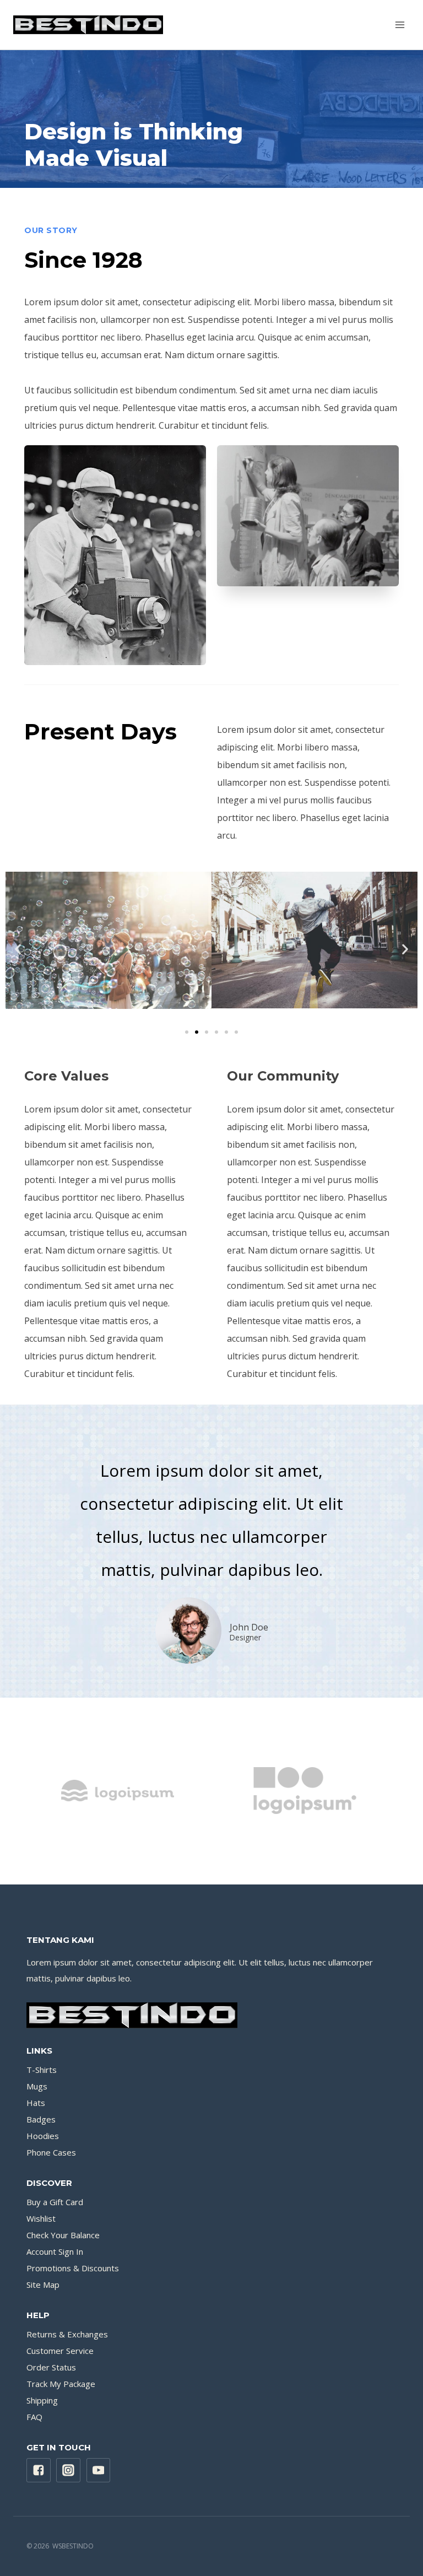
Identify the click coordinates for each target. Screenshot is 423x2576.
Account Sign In (55, 2251)
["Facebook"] (39, 2470)
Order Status (51, 2367)
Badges (41, 2119)
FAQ (34, 2417)
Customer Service (60, 2351)
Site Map (43, 2285)
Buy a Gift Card (55, 2202)
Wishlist (41, 2218)
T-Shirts (42, 2070)
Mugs (37, 2086)
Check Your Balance (63, 2235)
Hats (36, 2103)
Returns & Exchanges (67, 2334)
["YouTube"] (99, 2470)
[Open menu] (400, 25)
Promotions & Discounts (73, 2268)
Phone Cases (51, 2152)
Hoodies (43, 2136)
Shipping (42, 2400)
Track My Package (61, 2384)
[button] (187, 1032)
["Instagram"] (68, 2470)
